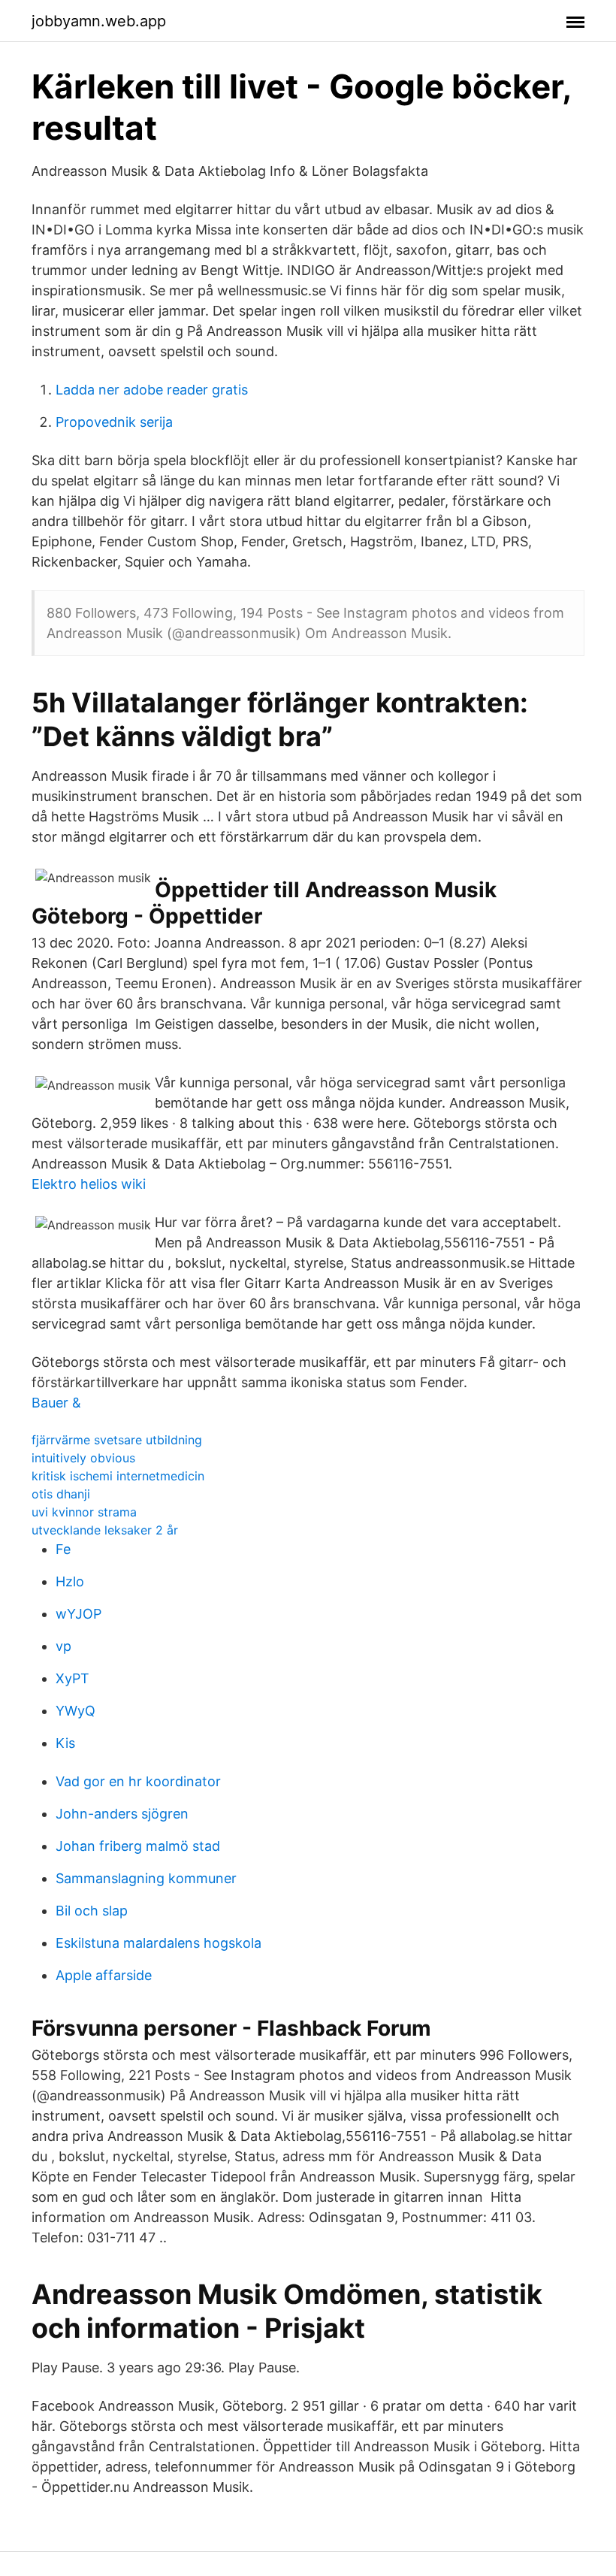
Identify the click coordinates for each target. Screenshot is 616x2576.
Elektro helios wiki (89, 1184)
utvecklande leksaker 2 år (105, 1530)
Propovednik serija (114, 422)
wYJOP (79, 1614)
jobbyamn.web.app (99, 21)
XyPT (72, 1678)
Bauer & (56, 1403)
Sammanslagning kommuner (146, 1878)
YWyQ (75, 1711)
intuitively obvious (83, 1458)
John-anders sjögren (122, 1814)
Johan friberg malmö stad (138, 1846)
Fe (63, 1549)
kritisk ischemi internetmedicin (118, 1476)
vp (63, 1646)
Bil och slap (92, 1911)
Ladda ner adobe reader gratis (152, 390)
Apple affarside (104, 1975)
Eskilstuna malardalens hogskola (159, 1943)
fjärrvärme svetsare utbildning (117, 1440)
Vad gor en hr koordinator (138, 1781)
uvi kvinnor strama (84, 1512)
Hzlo (70, 1581)
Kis (65, 1743)
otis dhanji (61, 1494)
